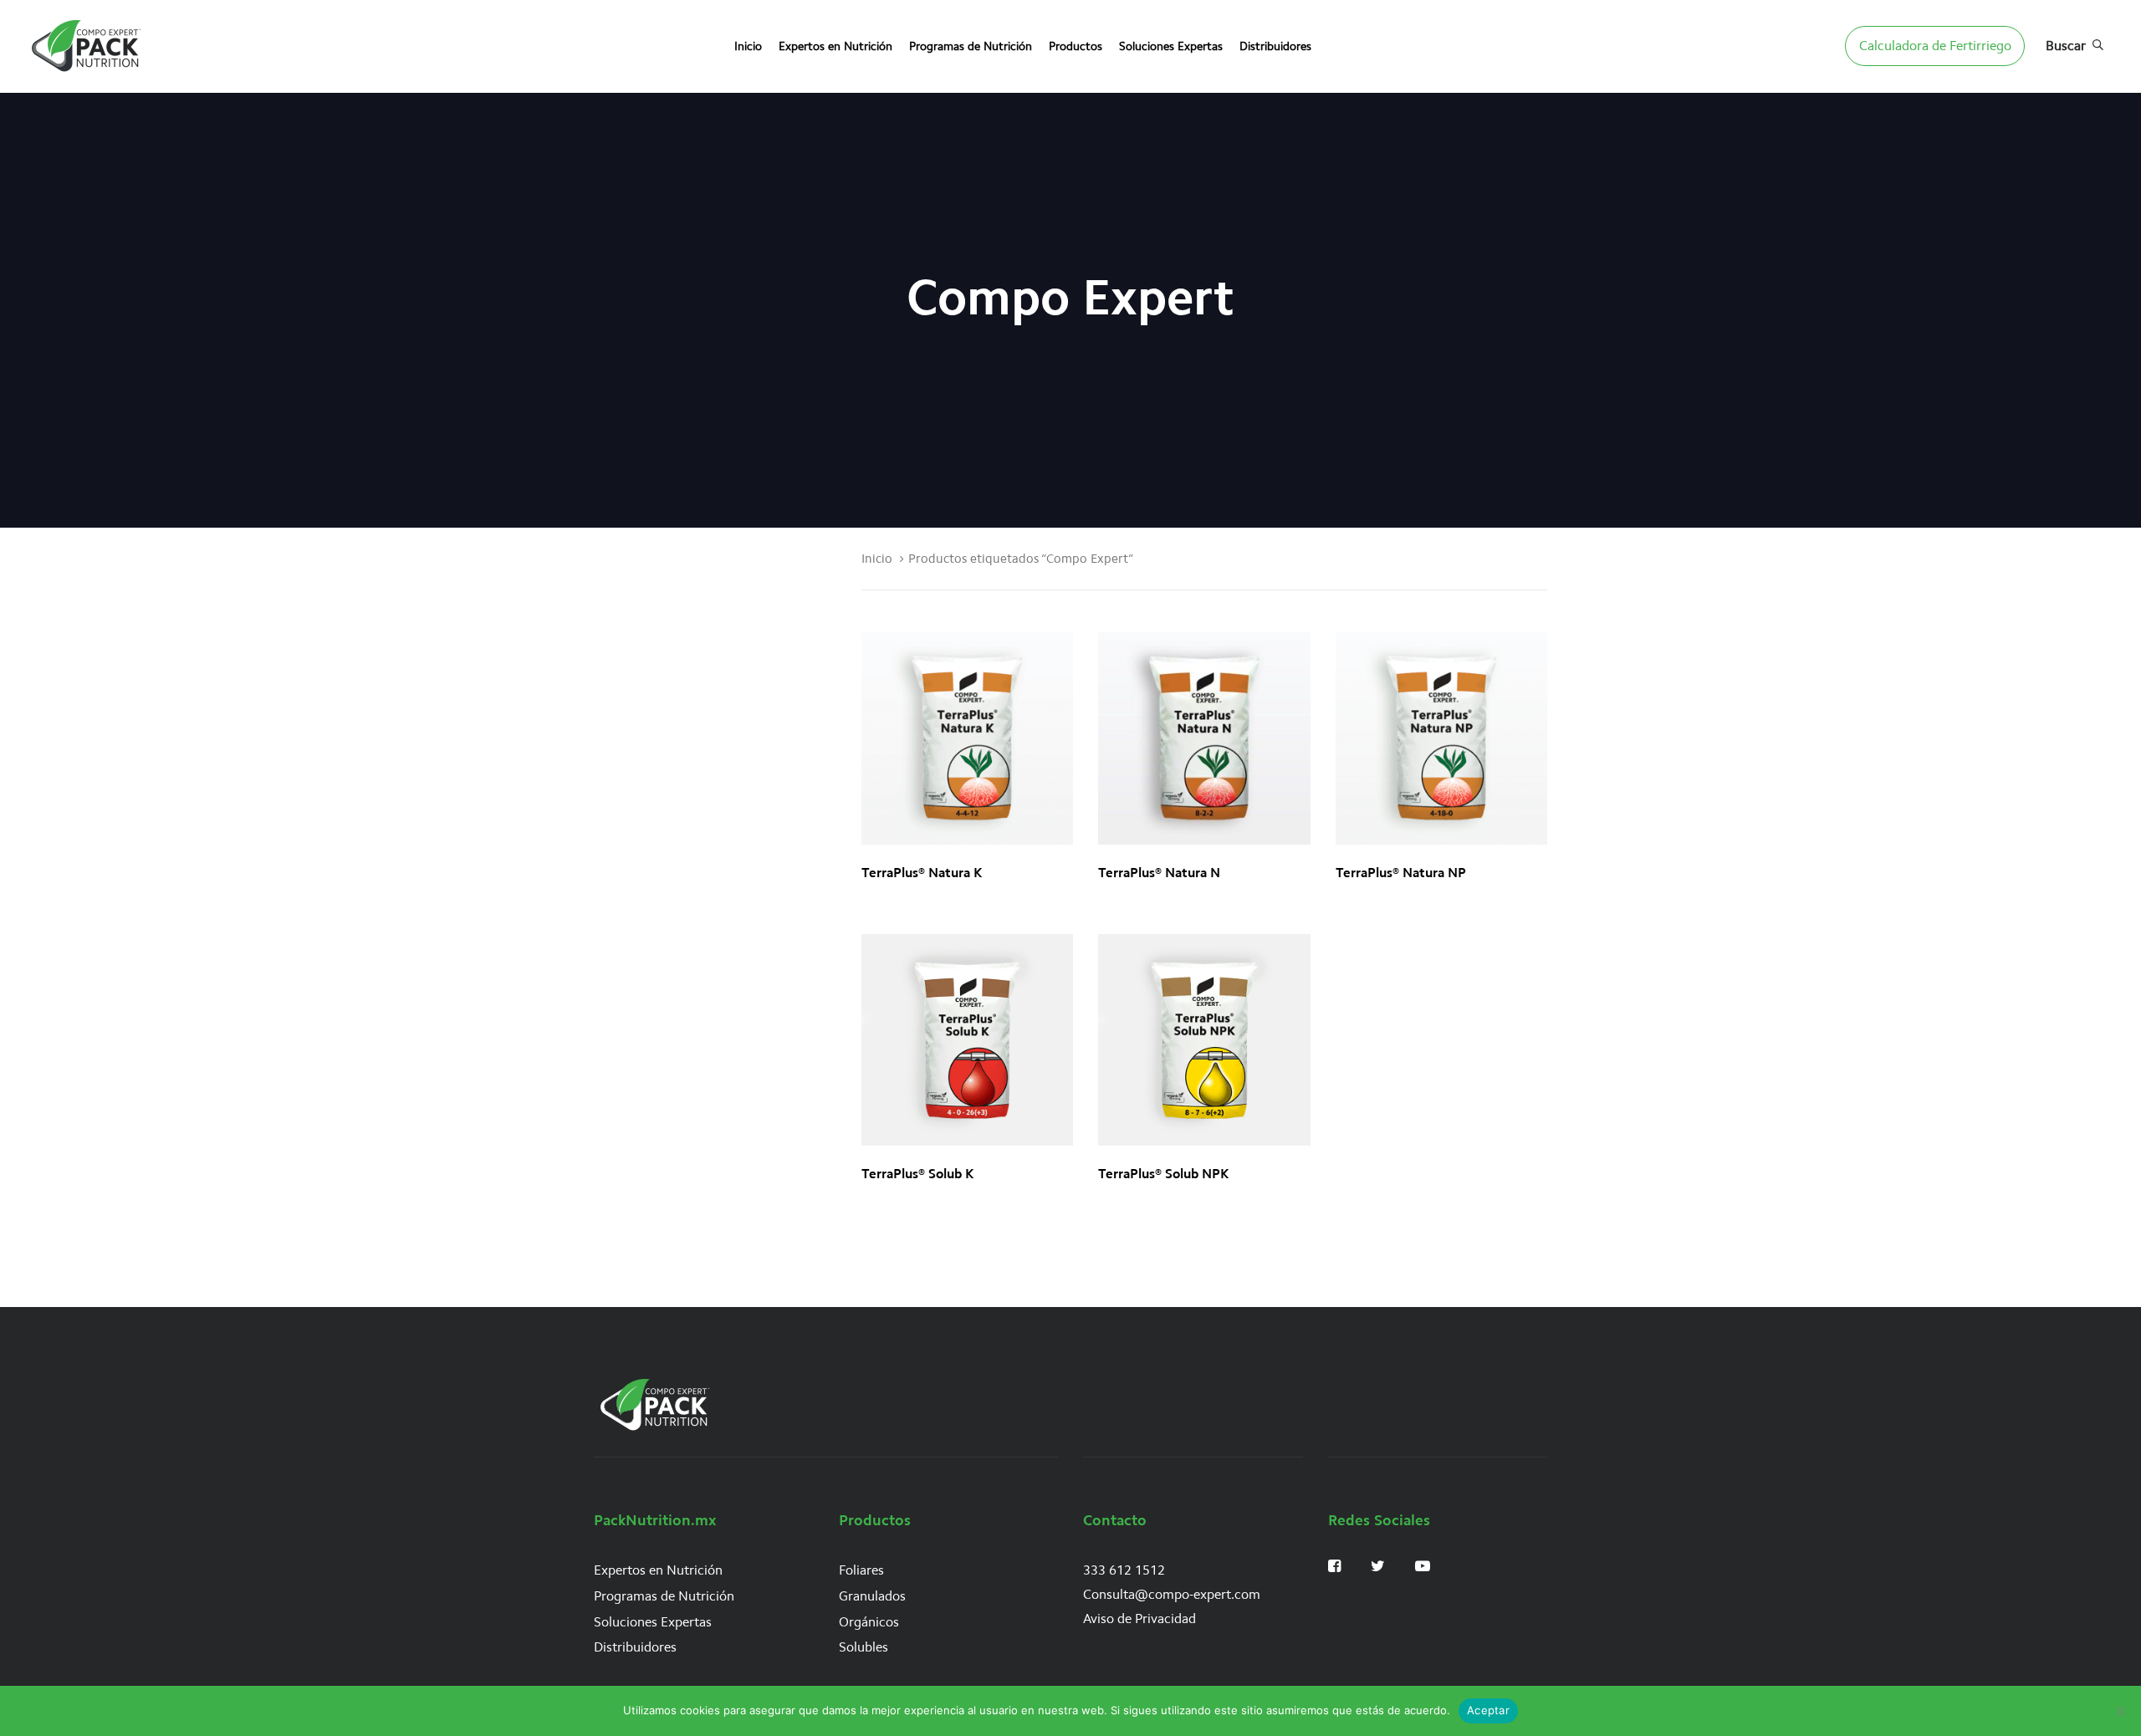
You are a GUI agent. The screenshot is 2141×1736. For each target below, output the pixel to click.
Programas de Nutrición (664, 1596)
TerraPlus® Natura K (922, 873)
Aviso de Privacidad (1139, 1619)
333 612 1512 (1124, 1570)
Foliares (861, 1570)
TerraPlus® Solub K (917, 1174)
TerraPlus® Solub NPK (1163, 1174)
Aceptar (1488, 1710)
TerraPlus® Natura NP (1401, 873)
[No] (2120, 1711)
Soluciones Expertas (653, 1622)
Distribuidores (635, 1647)
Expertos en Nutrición (658, 1570)
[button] (2075, 46)
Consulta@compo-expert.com (1172, 1594)
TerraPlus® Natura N (1159, 873)
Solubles (864, 1647)
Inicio (877, 559)
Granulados (872, 1596)
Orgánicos (869, 1622)
